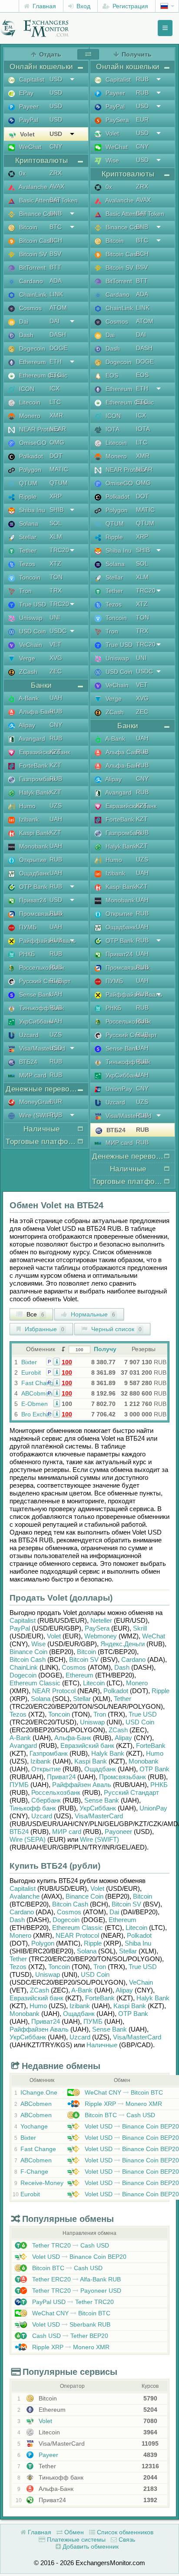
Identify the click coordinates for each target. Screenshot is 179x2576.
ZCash (27, 672)
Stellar (27, 537)
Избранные (44, 1329)
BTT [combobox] (55, 267)
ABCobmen (37, 1393)
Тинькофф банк (41, 1008)
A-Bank (28, 698)
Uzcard (28, 1035)
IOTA (112, 429)
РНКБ (26, 954)
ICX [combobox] (55, 388)
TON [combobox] (56, 577)
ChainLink (32, 295)
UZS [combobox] (56, 806)
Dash (25, 335)
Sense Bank (35, 995)
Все (35, 1314)
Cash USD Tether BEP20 (69, 2336)
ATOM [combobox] (58, 308)
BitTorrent (31, 268)
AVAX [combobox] (57, 186)
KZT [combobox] (55, 752)
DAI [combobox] (55, 321)
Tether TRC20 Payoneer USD (76, 2291)
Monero (29, 416)
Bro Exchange (41, 1414)
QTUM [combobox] (59, 483)
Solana (28, 524)
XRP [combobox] (56, 496)
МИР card (32, 1075)
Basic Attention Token (48, 200)
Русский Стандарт (44, 981)
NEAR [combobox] (58, 429)
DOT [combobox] (56, 456)
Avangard (31, 739)
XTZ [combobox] (55, 564)
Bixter (29, 1362)
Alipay (26, 725)
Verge (26, 658)
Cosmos (30, 308)
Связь (126, 2540)
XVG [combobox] (56, 658)
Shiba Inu (31, 510)
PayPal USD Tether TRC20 (72, 2302)
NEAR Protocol (39, 429)
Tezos (26, 564)
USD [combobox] (56, 79)
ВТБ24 (27, 1062)
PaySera (116, 120)
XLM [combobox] (56, 537)
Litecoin (29, 402)
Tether (27, 550)
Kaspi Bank (34, 833)
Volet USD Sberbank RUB (70, 2324)
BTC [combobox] (56, 227)
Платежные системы (75, 2540)
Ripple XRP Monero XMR (123, 2104)
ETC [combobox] (56, 375)
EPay (25, 93)
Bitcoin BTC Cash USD (119, 2115)
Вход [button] (83, 6)
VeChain (30, 645)
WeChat (29, 147)
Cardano (30, 281)
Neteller (101, 1620)
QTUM (27, 483)
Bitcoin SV (32, 254)
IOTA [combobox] (143, 429)
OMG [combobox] (57, 442)
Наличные (102, 2045)
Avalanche (32, 187)
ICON (26, 389)
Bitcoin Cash (35, 241)
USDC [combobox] (58, 631)
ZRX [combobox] (56, 173)
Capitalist (31, 80)
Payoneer (118, 1832)
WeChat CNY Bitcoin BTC (123, 2092)
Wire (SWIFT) (37, 1115)
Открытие (32, 860)
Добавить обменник (90, 2546)
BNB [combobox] (56, 213)
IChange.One (39, 2092)
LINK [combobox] (56, 294)
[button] (57, 1361)
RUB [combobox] (56, 711)
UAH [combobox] (56, 698)
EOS (111, 375)
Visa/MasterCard (41, 1048)
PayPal (28, 120)
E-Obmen (35, 1404)
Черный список (116, 1329)
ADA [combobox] (56, 281)
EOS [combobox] (142, 375)
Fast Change (39, 1383)
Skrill (140, 1628)
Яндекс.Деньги (123, 1644)
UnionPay (118, 1089)
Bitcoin (27, 227)
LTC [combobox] (55, 402)
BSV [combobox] (55, 254)
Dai (23, 322)
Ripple (27, 497)
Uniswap (30, 618)
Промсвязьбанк (40, 914)
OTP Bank (32, 887)
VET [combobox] (55, 644)
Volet (27, 134)
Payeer (28, 106)
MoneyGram (35, 1102)
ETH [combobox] (56, 361)
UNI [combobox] (55, 617)
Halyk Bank (34, 792)
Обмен (73, 2532)
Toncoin (29, 577)
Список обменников (124, 2532)
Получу (105, 1349)
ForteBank (33, 766)
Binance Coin (36, 214)
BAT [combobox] (55, 200)
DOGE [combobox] (58, 348)
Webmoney (101, 1636)
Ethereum (32, 362)
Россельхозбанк (41, 968)
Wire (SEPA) (28, 1839)
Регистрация (129, 6)
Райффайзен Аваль (46, 941)
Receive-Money (42, 2183)
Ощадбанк (33, 873)
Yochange (34, 2126)
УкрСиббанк (35, 1021)
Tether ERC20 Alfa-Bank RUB (76, 2279)
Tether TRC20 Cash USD (70, 2245)
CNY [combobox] (56, 146)
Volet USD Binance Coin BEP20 (131, 2126)
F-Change (34, 2172)
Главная (43, 6)
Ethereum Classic (42, 375)
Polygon (29, 470)
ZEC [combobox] (56, 671)
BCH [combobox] (56, 240)
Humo (27, 806)
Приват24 (32, 900)
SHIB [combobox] (56, 510)
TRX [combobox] (56, 590)
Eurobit (31, 1373)
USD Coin (32, 631)
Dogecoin (31, 348)
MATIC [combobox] (59, 469)
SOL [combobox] (56, 523)
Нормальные (92, 1314)
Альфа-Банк (36, 712)
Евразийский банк (44, 752)
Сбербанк (46, 1800)
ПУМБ (27, 927)
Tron (25, 591)
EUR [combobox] (56, 1101)
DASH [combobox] (58, 335)
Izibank (28, 819)
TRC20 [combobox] (59, 550)
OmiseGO (32, 443)
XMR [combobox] (56, 415)
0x (22, 173)
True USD (32, 604)
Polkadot (30, 456)
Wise (111, 160)
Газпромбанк (37, 779)
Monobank (33, 846)
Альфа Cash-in (126, 752)
